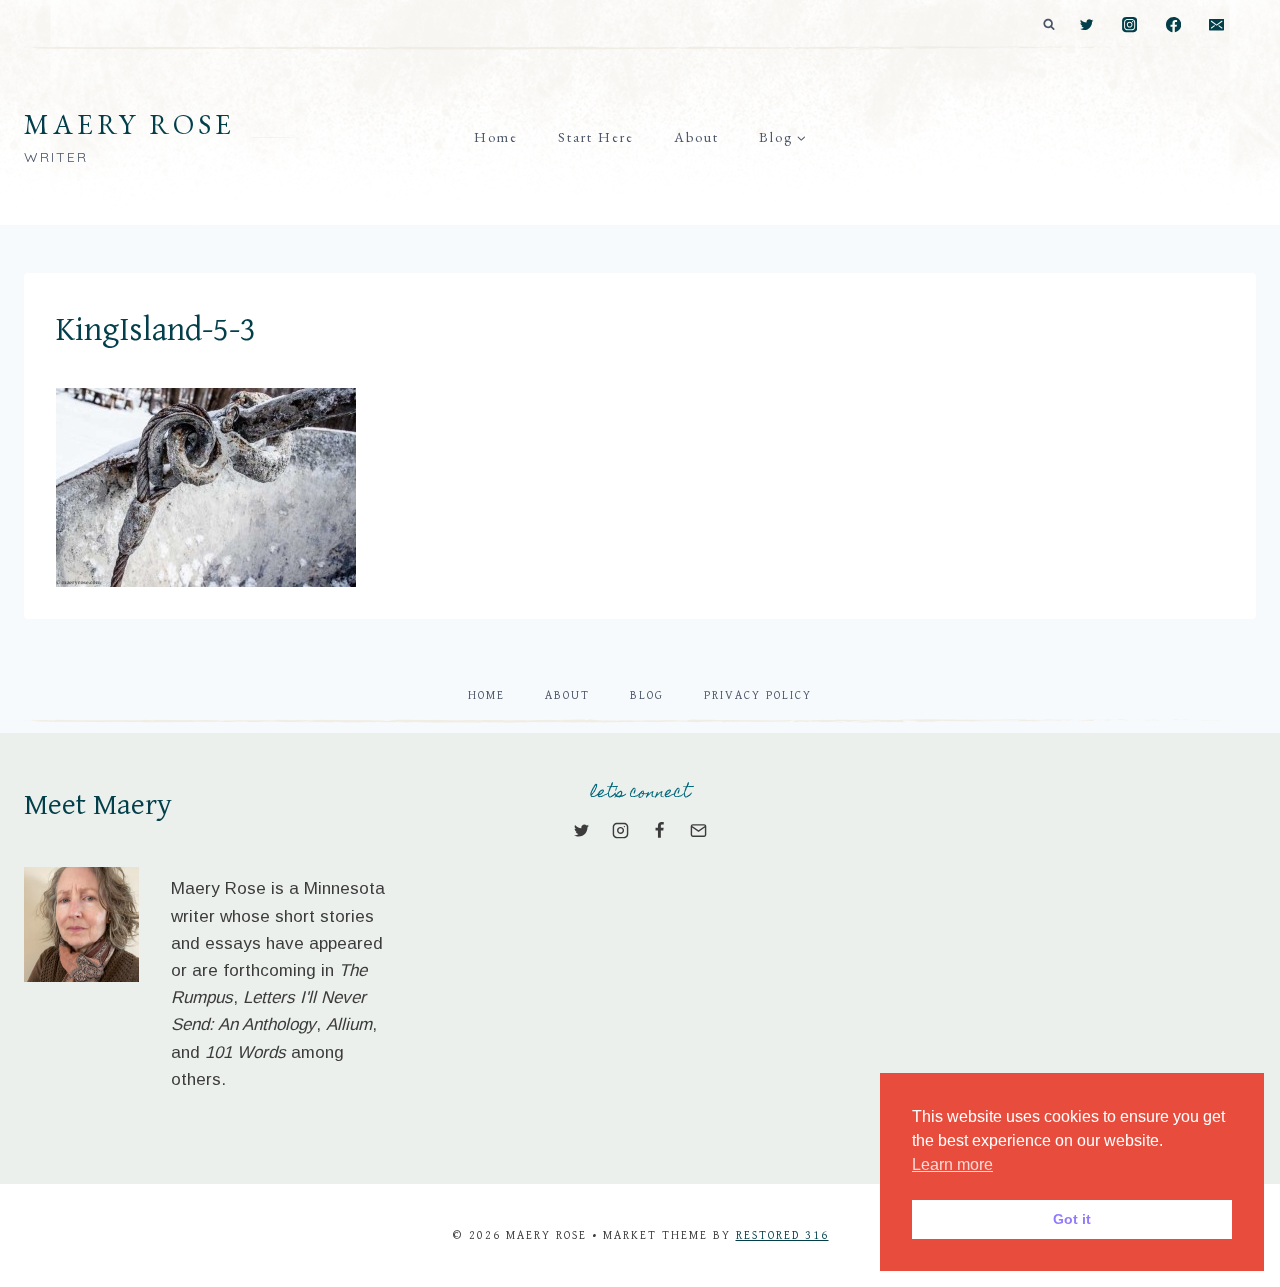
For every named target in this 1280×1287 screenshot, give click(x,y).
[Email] (1216, 25)
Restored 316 (782, 1235)
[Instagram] (1130, 25)
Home (496, 137)
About (696, 137)
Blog (647, 695)
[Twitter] (1086, 25)
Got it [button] (1072, 1219)
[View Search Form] (1049, 25)
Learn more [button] (952, 1164)
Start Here (596, 137)
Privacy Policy (758, 695)
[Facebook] (1173, 25)
